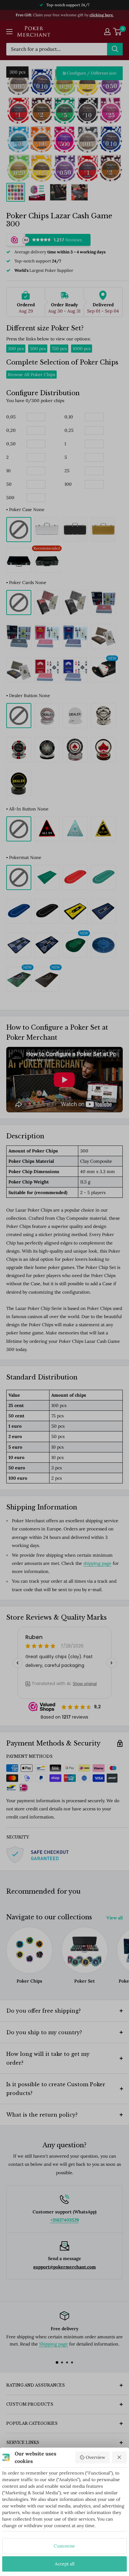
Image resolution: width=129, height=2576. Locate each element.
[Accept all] (120, 2457)
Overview (95, 2457)
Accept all (65, 2564)
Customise (64, 2546)
